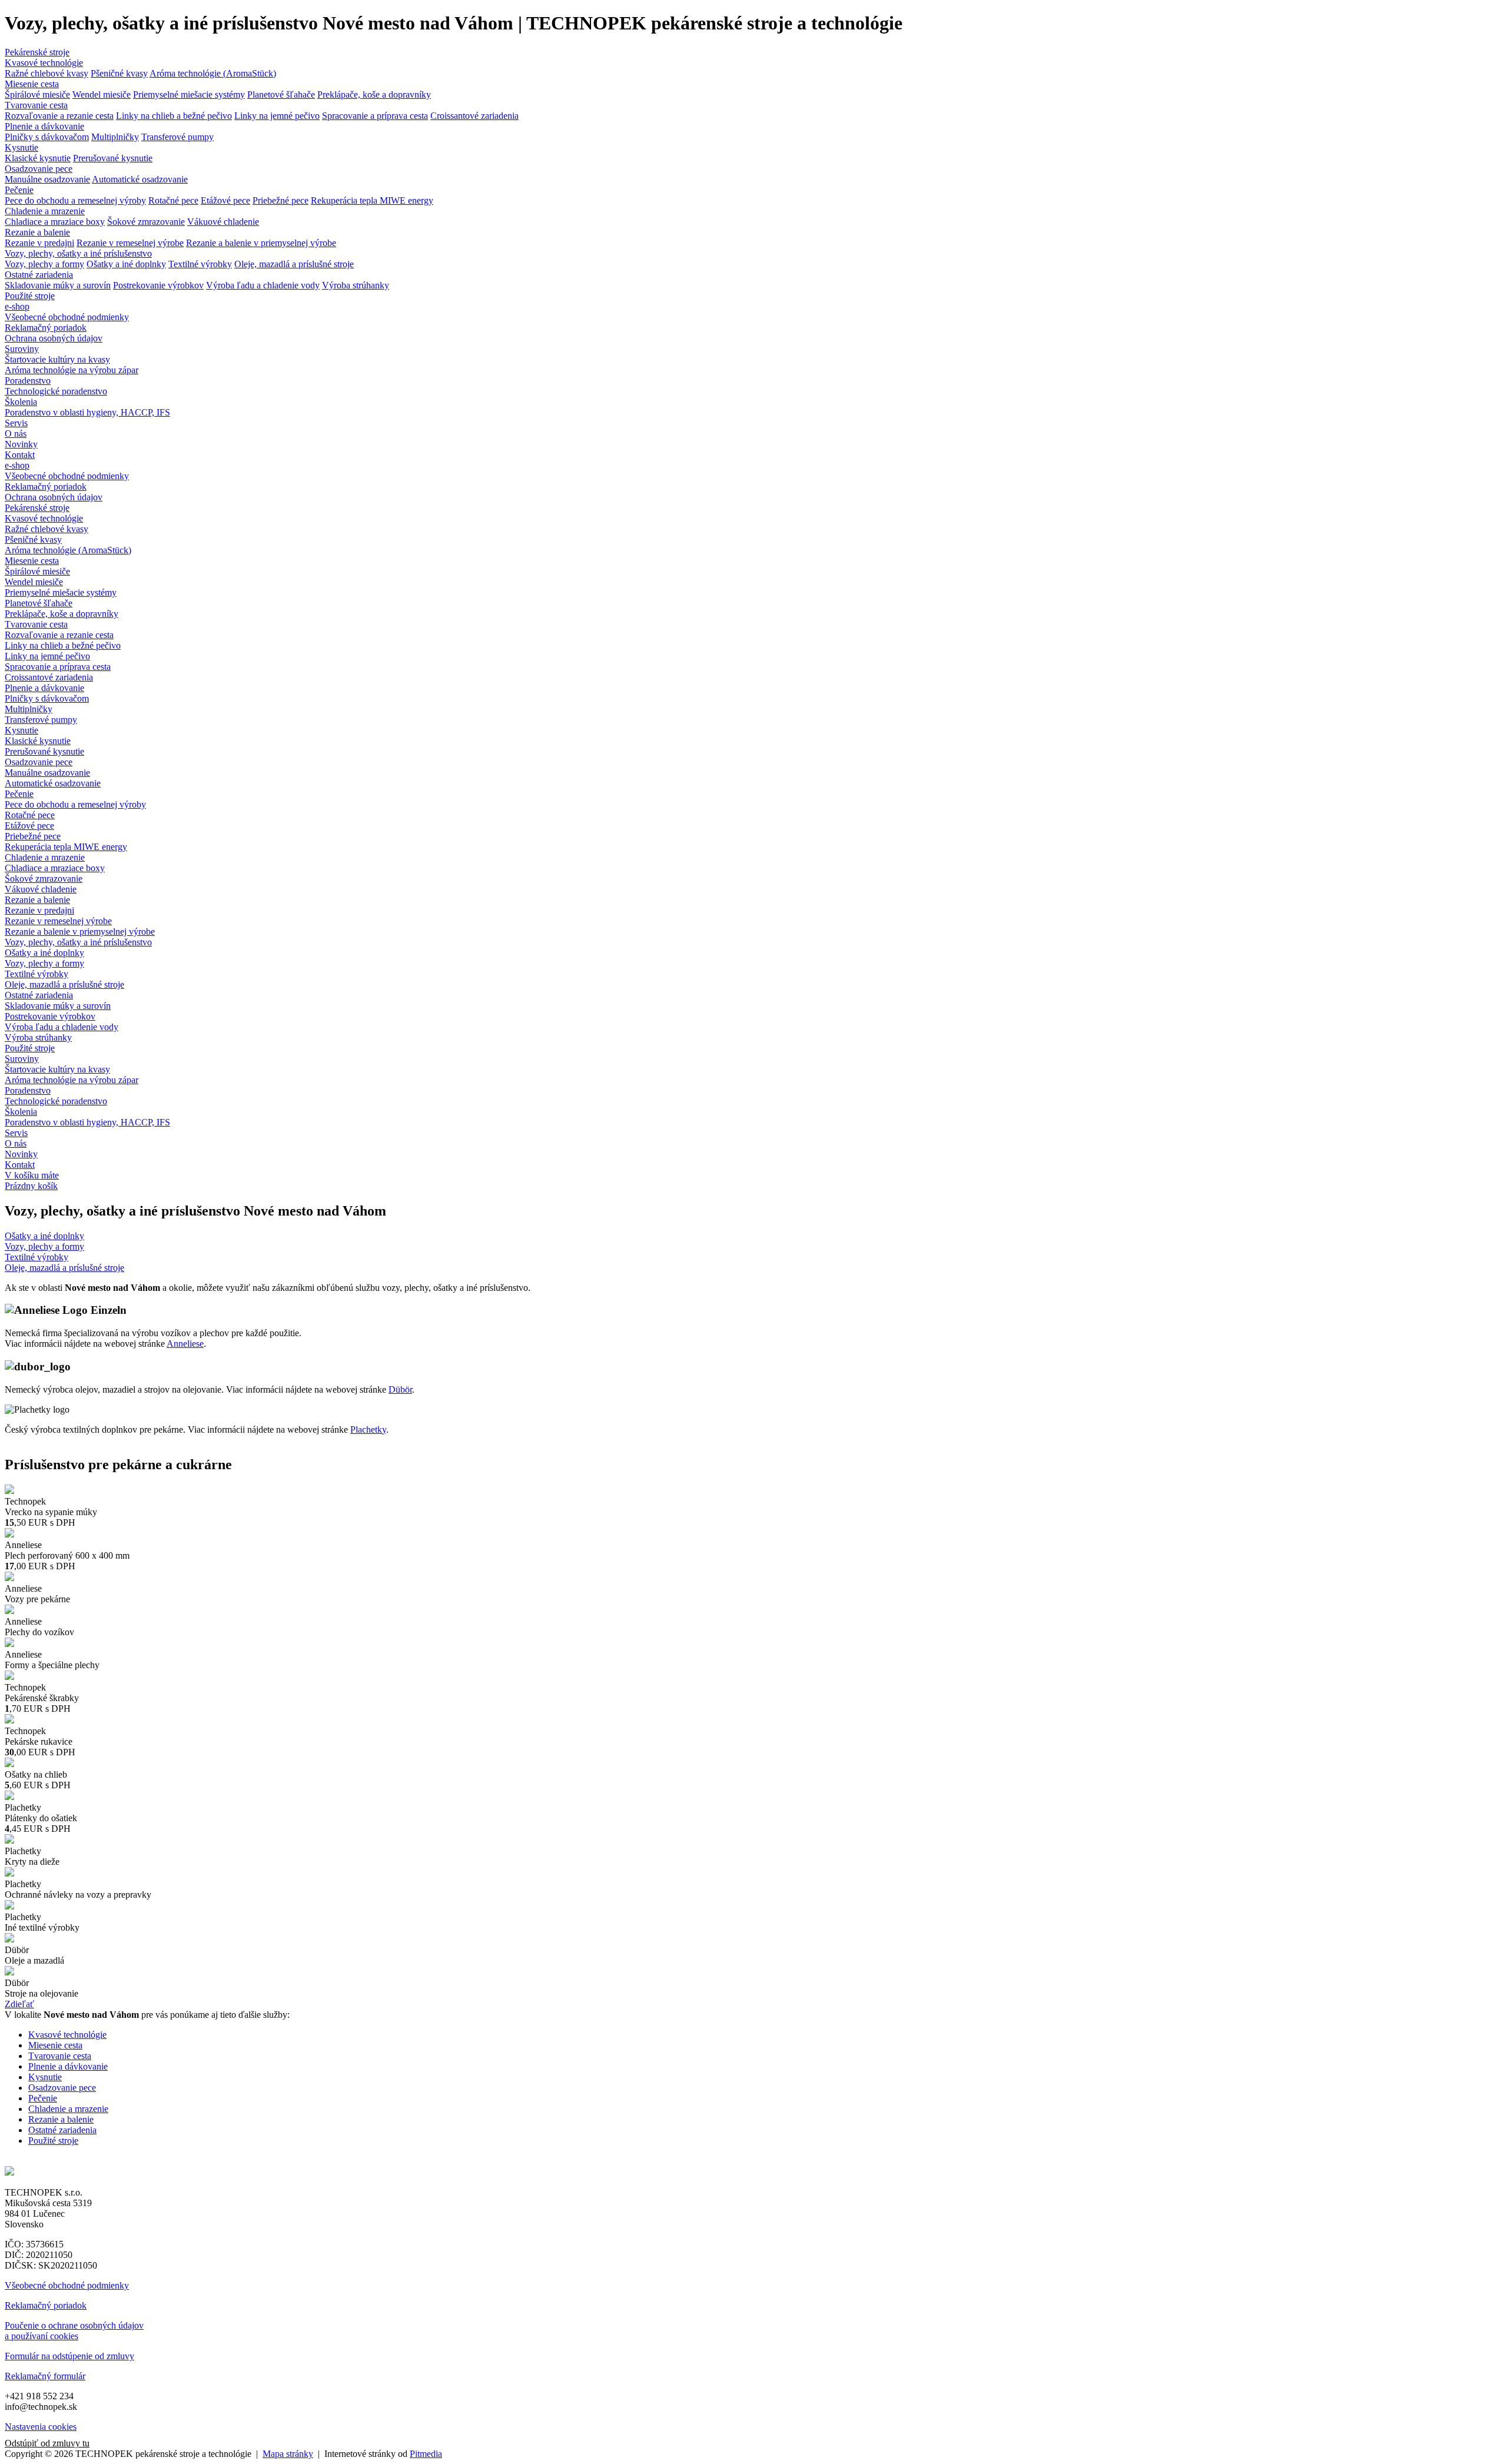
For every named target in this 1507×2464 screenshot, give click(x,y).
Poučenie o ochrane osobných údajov (74, 2325)
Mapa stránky (288, 2454)
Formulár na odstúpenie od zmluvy (69, 2356)
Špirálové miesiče (37, 94)
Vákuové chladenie (223, 222)
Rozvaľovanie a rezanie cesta (59, 116)
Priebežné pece (281, 200)
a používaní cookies (42, 2336)
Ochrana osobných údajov (54, 338)
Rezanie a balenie (37, 232)
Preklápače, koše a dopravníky (374, 94)
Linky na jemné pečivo (277, 116)
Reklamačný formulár (45, 2376)
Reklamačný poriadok (46, 328)
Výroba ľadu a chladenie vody (263, 285)
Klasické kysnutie (38, 158)
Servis (16, 423)
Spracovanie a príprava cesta (375, 116)
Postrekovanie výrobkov (158, 285)
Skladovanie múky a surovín (58, 285)
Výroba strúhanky (356, 285)
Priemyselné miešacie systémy (189, 94)
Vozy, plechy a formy (44, 264)
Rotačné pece (173, 200)
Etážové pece (225, 200)
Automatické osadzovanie (140, 179)
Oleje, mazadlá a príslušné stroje (294, 264)
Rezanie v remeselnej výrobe (130, 243)
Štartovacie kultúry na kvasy (57, 359)
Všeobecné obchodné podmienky (67, 317)
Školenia (21, 402)
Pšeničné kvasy (119, 73)
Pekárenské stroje (37, 52)
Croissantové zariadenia (474, 116)
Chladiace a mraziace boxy (55, 222)
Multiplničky (115, 137)
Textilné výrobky (200, 264)
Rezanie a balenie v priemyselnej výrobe (261, 243)
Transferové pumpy (177, 137)
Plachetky (368, 1429)
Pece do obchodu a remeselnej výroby (75, 200)
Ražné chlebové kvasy (47, 73)
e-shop (17, 306)
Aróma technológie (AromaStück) (213, 73)
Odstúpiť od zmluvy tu (47, 2443)
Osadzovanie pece (39, 169)
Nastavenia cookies (41, 2427)
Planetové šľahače (281, 94)
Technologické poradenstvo (56, 391)
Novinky (21, 444)
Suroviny (22, 349)
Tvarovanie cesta (36, 105)
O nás (16, 434)
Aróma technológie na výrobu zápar (72, 370)
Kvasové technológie (44, 63)
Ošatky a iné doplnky (126, 264)
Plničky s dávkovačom (47, 137)
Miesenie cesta (32, 84)
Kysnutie (21, 147)
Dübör (400, 1389)
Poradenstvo (28, 381)
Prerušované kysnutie (113, 158)
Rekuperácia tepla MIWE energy (372, 200)
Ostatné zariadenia (39, 275)
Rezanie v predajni (39, 243)
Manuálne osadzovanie (47, 179)
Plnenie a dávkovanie (44, 126)
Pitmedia (426, 2454)
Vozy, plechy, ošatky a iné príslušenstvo (78, 253)
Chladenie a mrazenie (45, 211)
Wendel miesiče (102, 94)
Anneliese (185, 1344)
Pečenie (19, 190)
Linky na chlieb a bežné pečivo (174, 116)
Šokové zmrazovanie (146, 222)
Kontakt (20, 455)
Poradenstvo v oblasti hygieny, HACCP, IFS (87, 412)
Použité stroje (30, 296)
